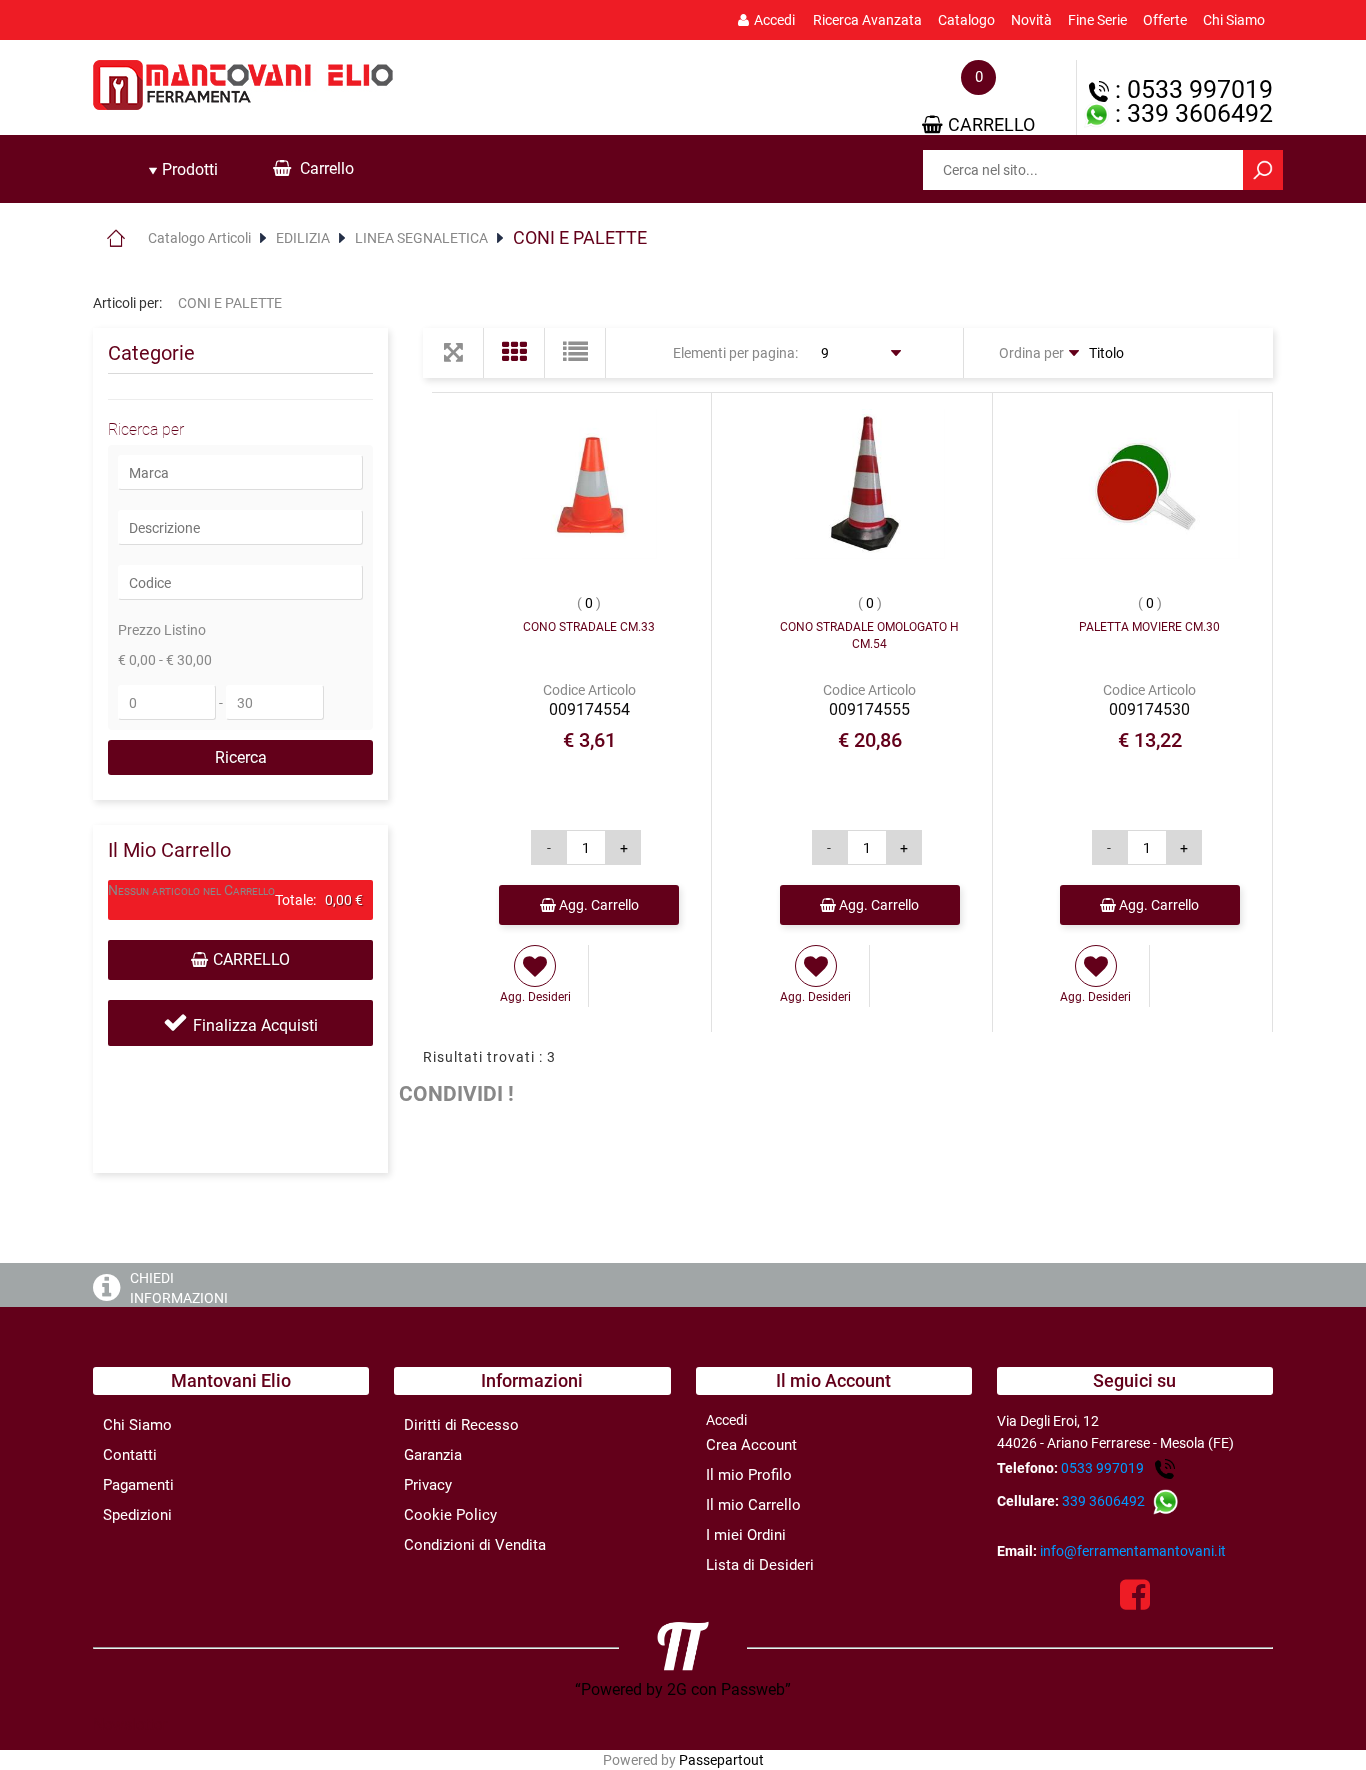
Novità (1031, 20)
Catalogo (966, 20)
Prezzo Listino (162, 630)
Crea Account (751, 1445)
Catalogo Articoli (199, 238)
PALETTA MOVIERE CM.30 (1149, 627)
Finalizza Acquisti (255, 1025)
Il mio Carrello (753, 1505)
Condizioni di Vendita (475, 1545)
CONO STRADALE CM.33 (589, 627)
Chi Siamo (1234, 20)
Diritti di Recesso (461, 1425)
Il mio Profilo (749, 1475)
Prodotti (188, 169)
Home (115, 238)
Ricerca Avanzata (867, 20)
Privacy (428, 1485)
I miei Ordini (746, 1535)
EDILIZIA (303, 238)
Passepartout (721, 1760)
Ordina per (1031, 353)
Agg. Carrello (597, 905)
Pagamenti (138, 1485)
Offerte (1165, 20)
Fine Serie (1097, 20)
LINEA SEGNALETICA (421, 238)
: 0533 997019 (1191, 89)
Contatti (130, 1455)
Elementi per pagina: (735, 353)
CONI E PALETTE (580, 237)
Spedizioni (137, 1515)
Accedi (774, 20)
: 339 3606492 (1191, 113)
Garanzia (433, 1455)
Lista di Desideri (760, 1565)
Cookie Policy (450, 1515)
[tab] (183, 170)
